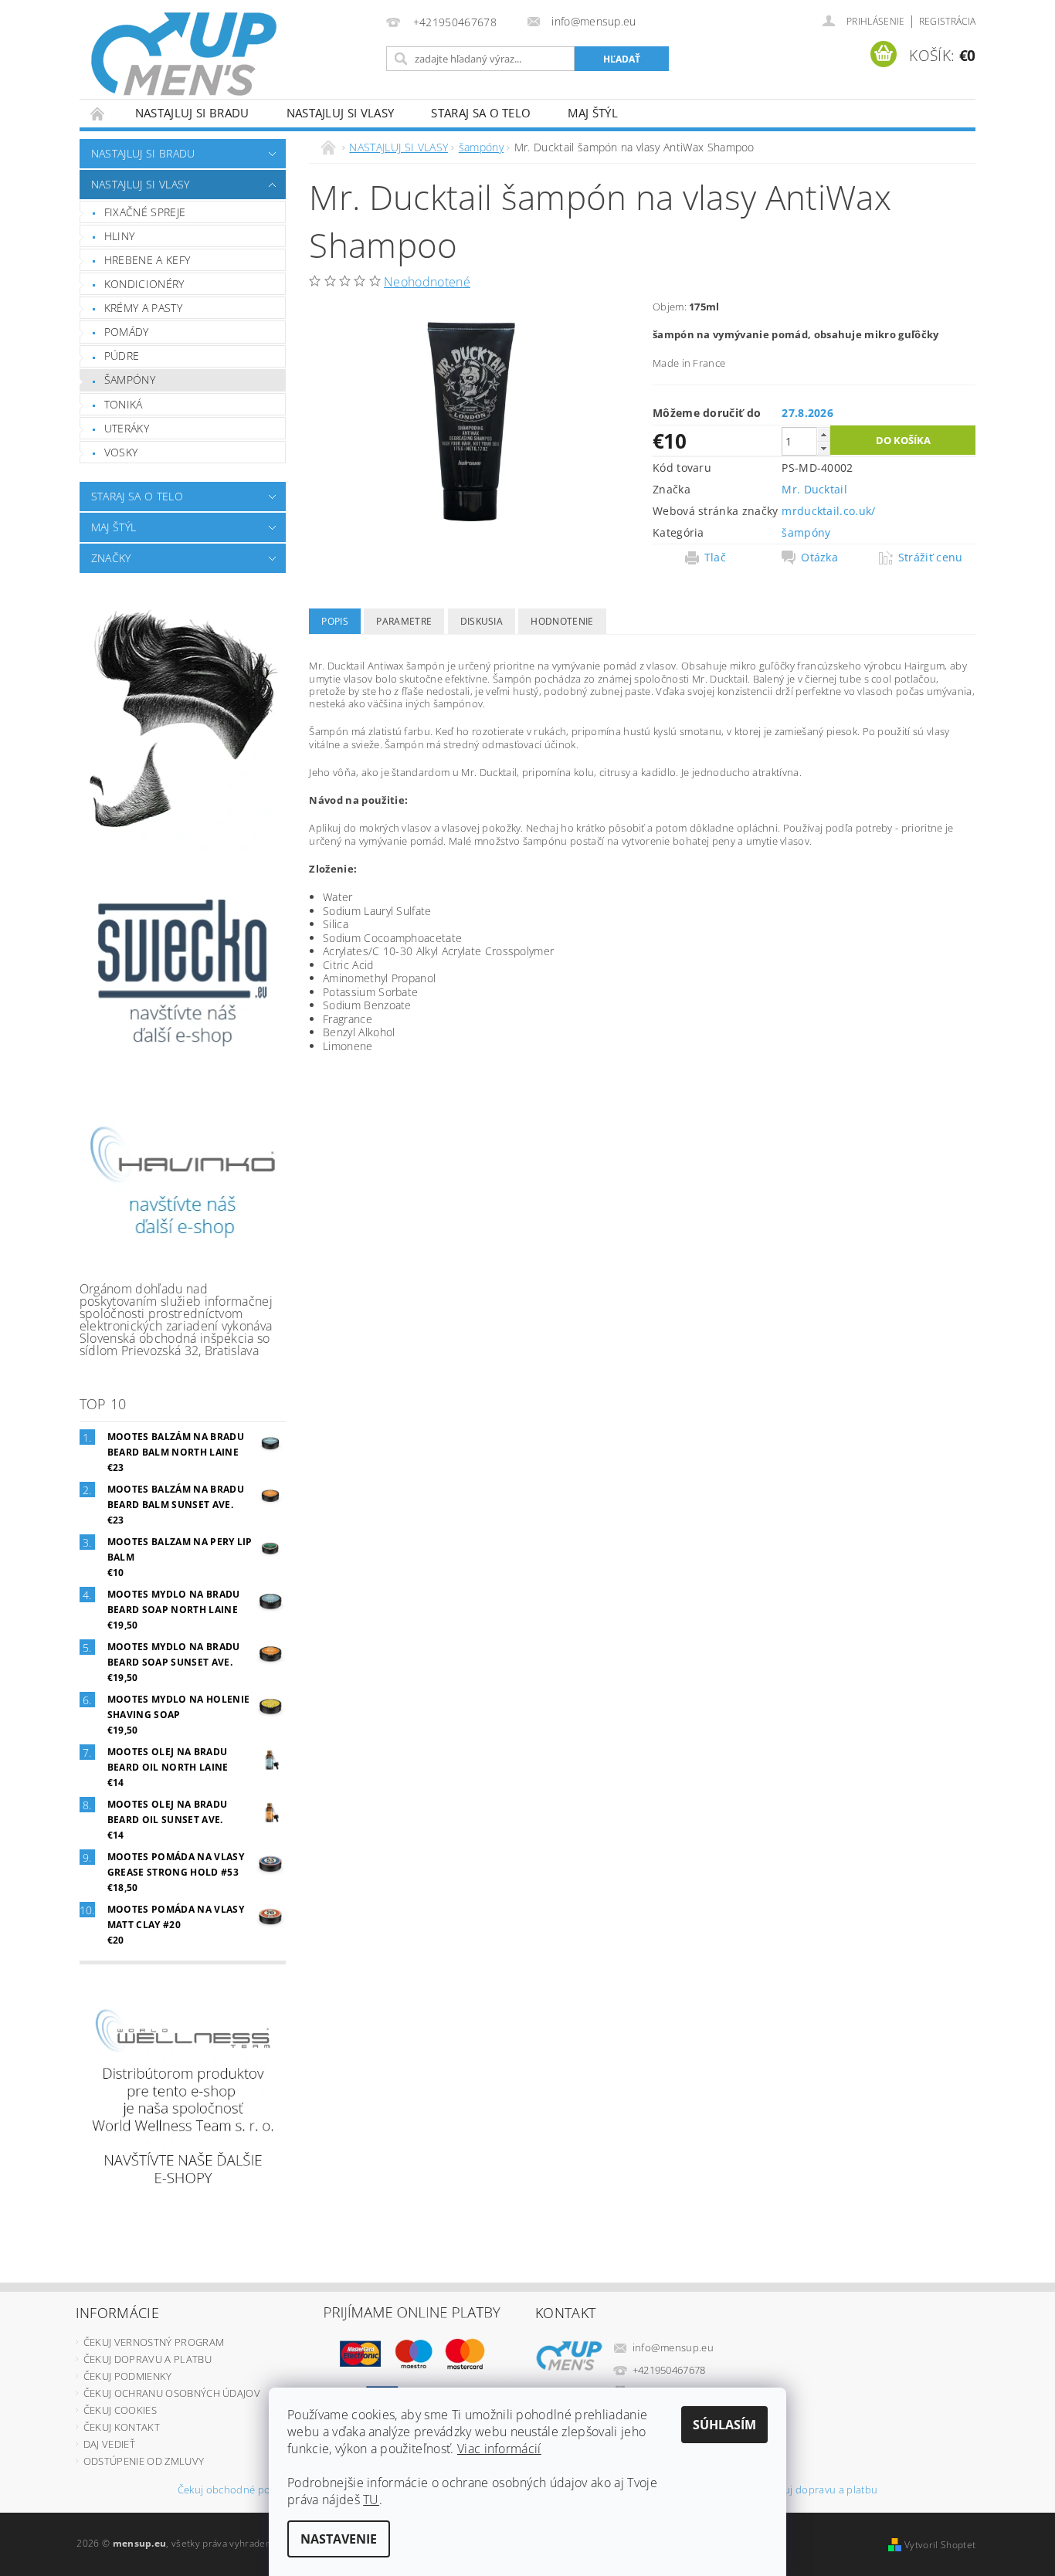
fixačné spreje (145, 212)
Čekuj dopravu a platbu (822, 2491)
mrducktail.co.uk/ (828, 511)
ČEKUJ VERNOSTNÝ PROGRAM (154, 2342)
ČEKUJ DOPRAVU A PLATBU (148, 2359)
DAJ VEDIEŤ (109, 2444)
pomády (127, 332)
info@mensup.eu (673, 2347)
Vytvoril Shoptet (940, 2545)
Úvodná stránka (98, 113)
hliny (120, 236)
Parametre (404, 621)
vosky (121, 452)
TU (371, 2500)
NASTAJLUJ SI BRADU (192, 113)
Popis (335, 621)
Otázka (819, 558)
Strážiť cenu (931, 558)
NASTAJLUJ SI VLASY (341, 113)
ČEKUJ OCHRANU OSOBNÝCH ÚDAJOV (172, 2393)
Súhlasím (724, 2425)
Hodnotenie (562, 621)
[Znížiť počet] (823, 448)
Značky (111, 558)
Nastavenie (339, 2539)
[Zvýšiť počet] (823, 434)
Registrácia (948, 21)
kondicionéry (144, 284)
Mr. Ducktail (814, 489)
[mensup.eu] (184, 54)
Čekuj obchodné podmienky (244, 2491)
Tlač (715, 558)
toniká (124, 404)
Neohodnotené (427, 282)
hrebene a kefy (147, 260)
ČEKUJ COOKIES (120, 2410)
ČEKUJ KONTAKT (122, 2427)
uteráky (127, 428)
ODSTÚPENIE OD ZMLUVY (144, 2461)
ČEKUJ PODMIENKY (128, 2376)
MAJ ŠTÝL (593, 113)
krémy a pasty (143, 308)
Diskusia (482, 621)
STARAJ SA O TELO (481, 113)
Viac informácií (499, 2449)
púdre (122, 356)
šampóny (130, 380)
